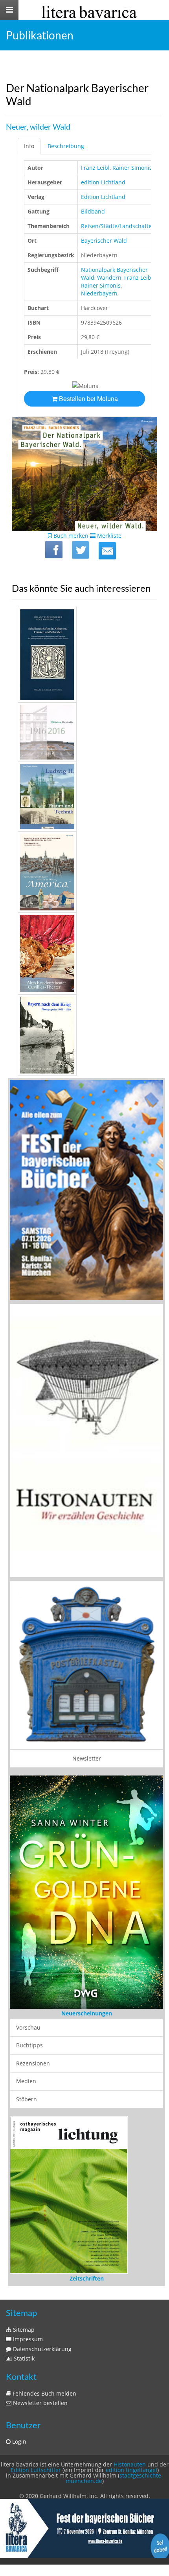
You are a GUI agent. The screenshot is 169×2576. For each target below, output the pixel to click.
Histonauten (130, 2464)
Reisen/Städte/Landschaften (118, 226)
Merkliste (108, 536)
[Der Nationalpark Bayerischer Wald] (107, 551)
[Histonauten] (86, 1190)
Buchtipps (29, 2045)
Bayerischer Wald (104, 241)
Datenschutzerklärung (41, 2349)
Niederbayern (99, 293)
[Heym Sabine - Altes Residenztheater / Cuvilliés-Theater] (84, 954)
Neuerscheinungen (87, 2013)
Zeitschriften (87, 2278)
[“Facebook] (54, 550)
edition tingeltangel (131, 2470)
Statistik (23, 2358)
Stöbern (27, 2099)
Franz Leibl (95, 168)
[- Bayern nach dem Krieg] (84, 1035)
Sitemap (23, 2330)
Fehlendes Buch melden (44, 2393)
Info (29, 146)
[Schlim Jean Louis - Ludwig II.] (84, 797)
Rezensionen (33, 2063)
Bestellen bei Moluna (88, 398)
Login (18, 2441)
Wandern (109, 278)
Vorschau (28, 2027)
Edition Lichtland (103, 197)
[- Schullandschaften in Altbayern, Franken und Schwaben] (84, 655)
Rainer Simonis (132, 168)
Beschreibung (66, 146)
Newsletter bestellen (39, 2403)
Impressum (27, 2339)
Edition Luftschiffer (36, 2470)
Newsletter (87, 1758)
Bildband (93, 211)
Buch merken (70, 536)
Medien (26, 2081)
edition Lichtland (103, 182)
